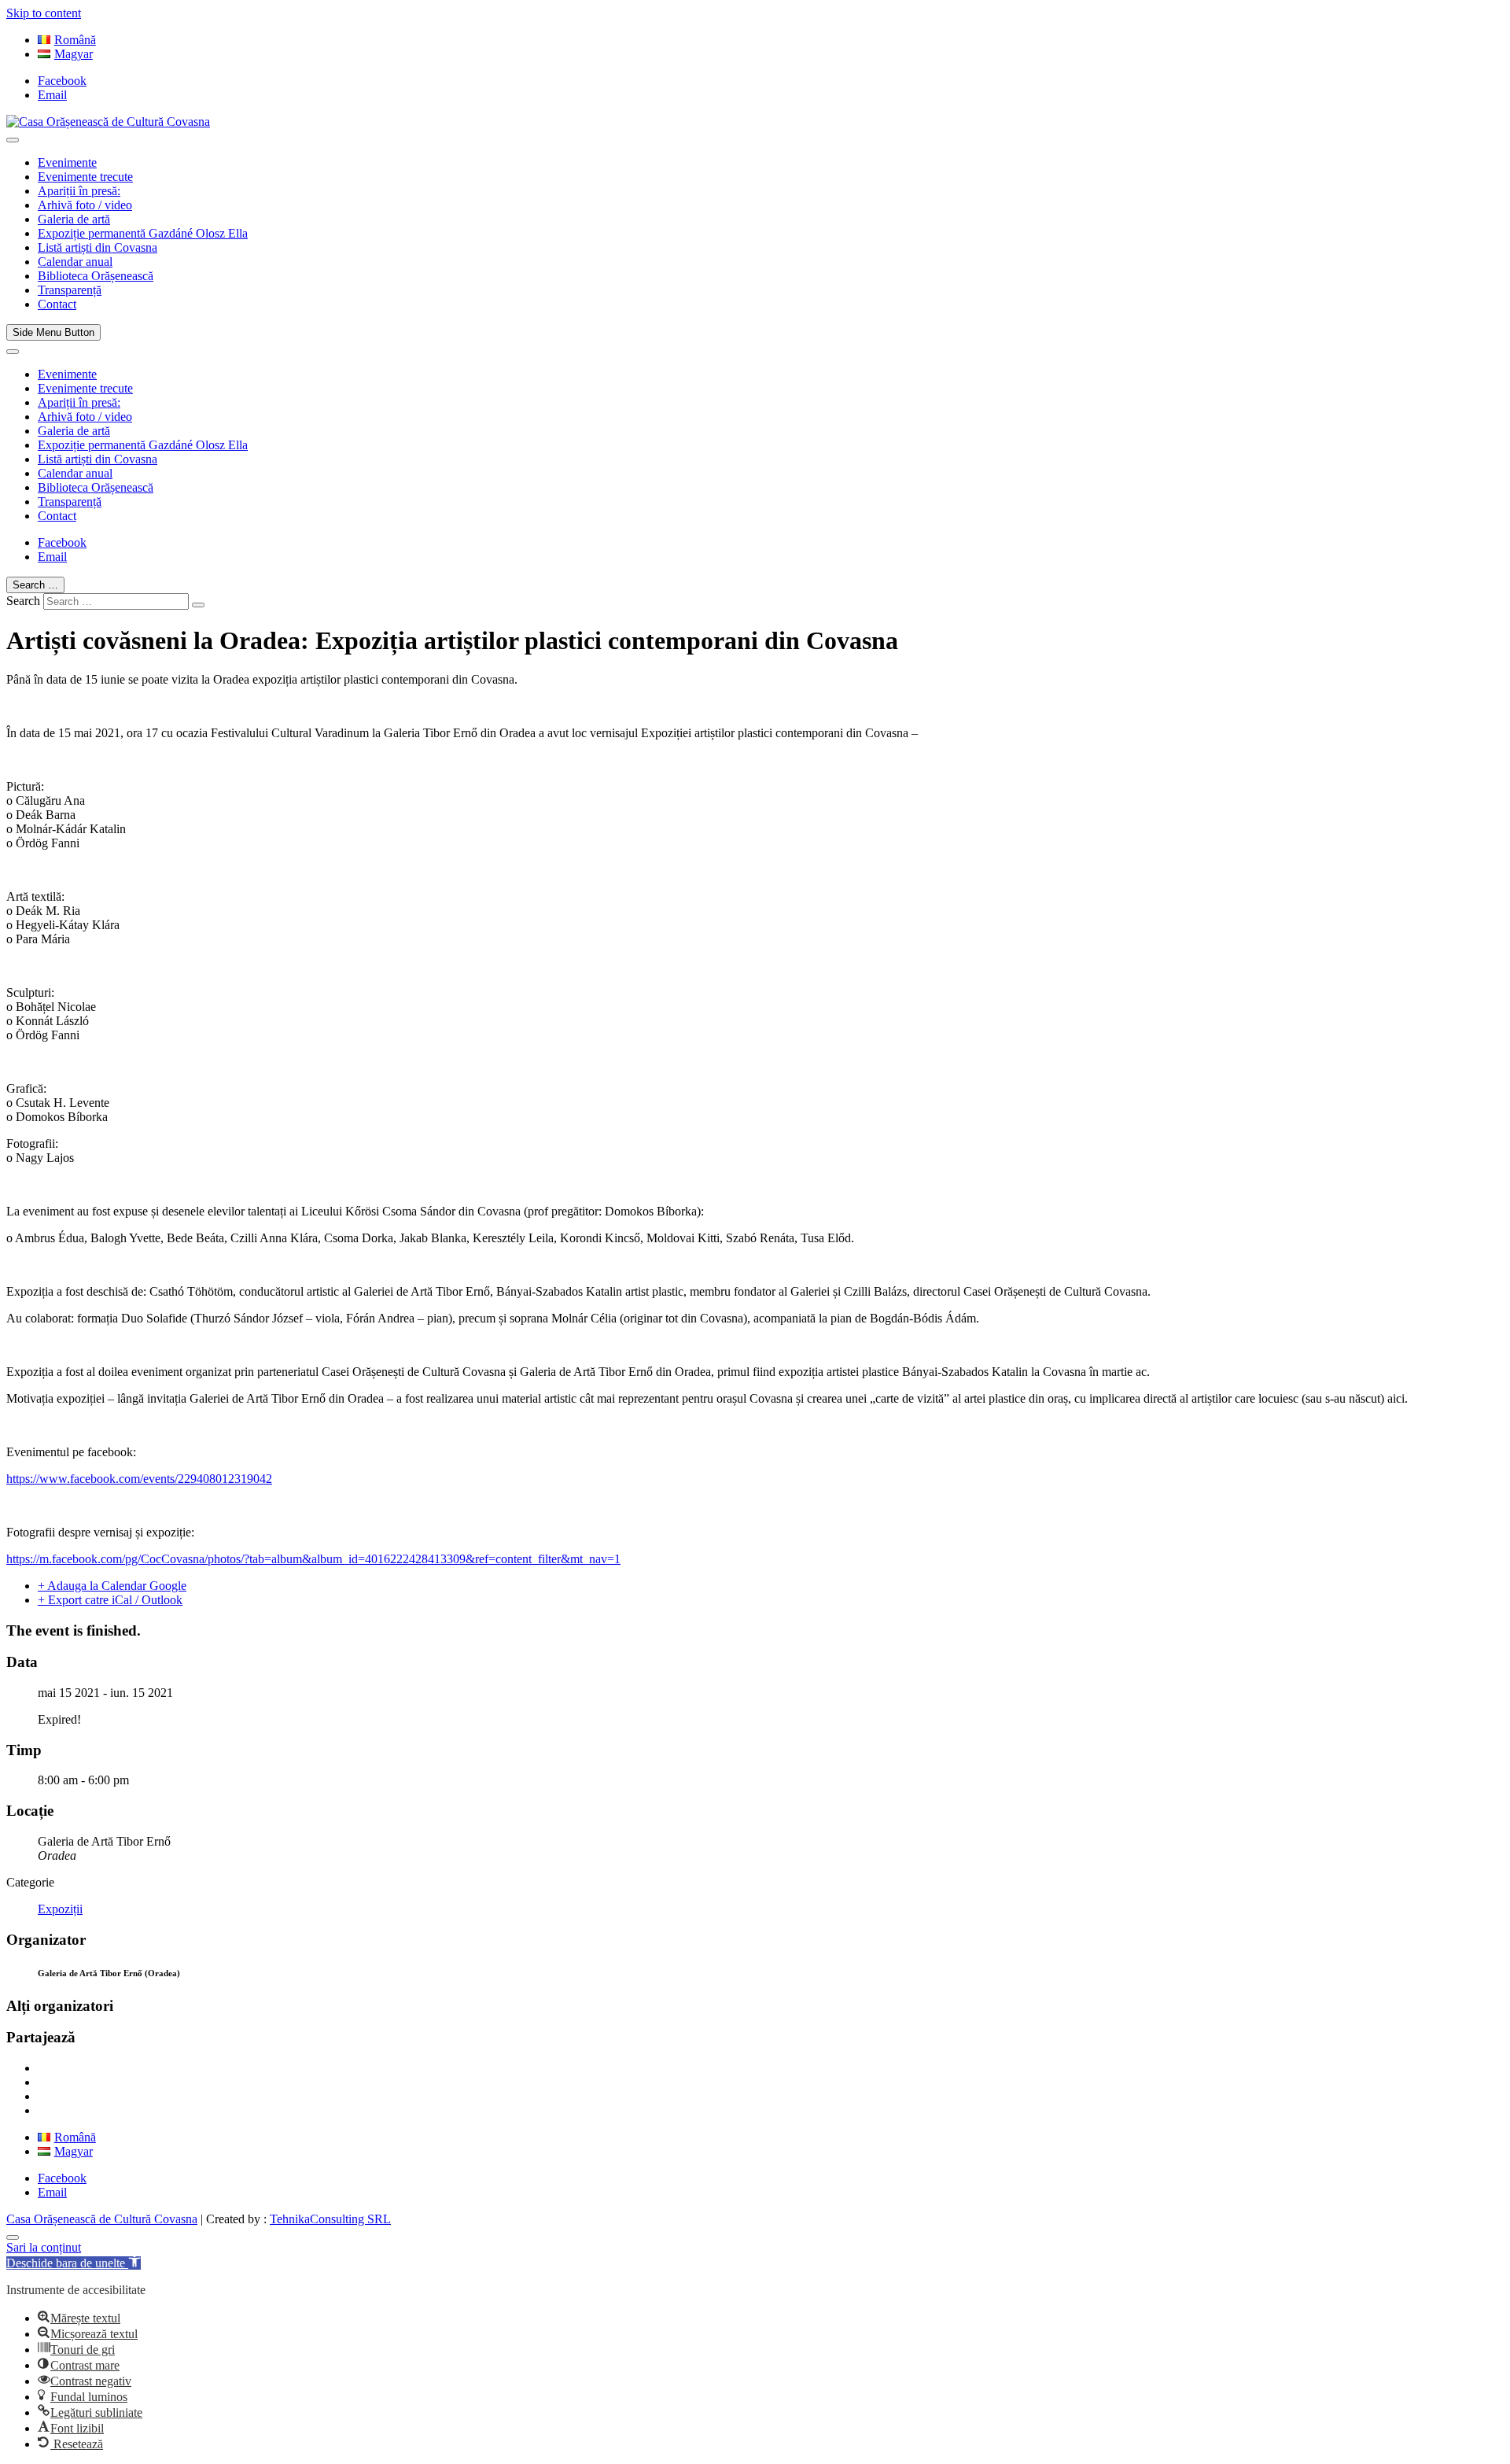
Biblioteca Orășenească (96, 276)
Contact (57, 304)
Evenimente (67, 162)
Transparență (70, 290)
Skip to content (44, 13)
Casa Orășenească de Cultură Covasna (102, 2219)
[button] (74, 2263)
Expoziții (60, 1909)
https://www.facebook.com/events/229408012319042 (139, 1479)
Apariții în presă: (79, 191)
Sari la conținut (44, 2247)
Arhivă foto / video (85, 205)
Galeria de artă (74, 219)
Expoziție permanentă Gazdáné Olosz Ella (143, 233)
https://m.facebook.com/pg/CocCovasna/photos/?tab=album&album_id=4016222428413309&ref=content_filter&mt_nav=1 (313, 1559)
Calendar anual (75, 262)
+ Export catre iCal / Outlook (110, 1600)
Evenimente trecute (85, 177)
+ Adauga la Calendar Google (112, 1586)
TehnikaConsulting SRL (330, 2219)
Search (23, 601)
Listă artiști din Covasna (98, 247)
